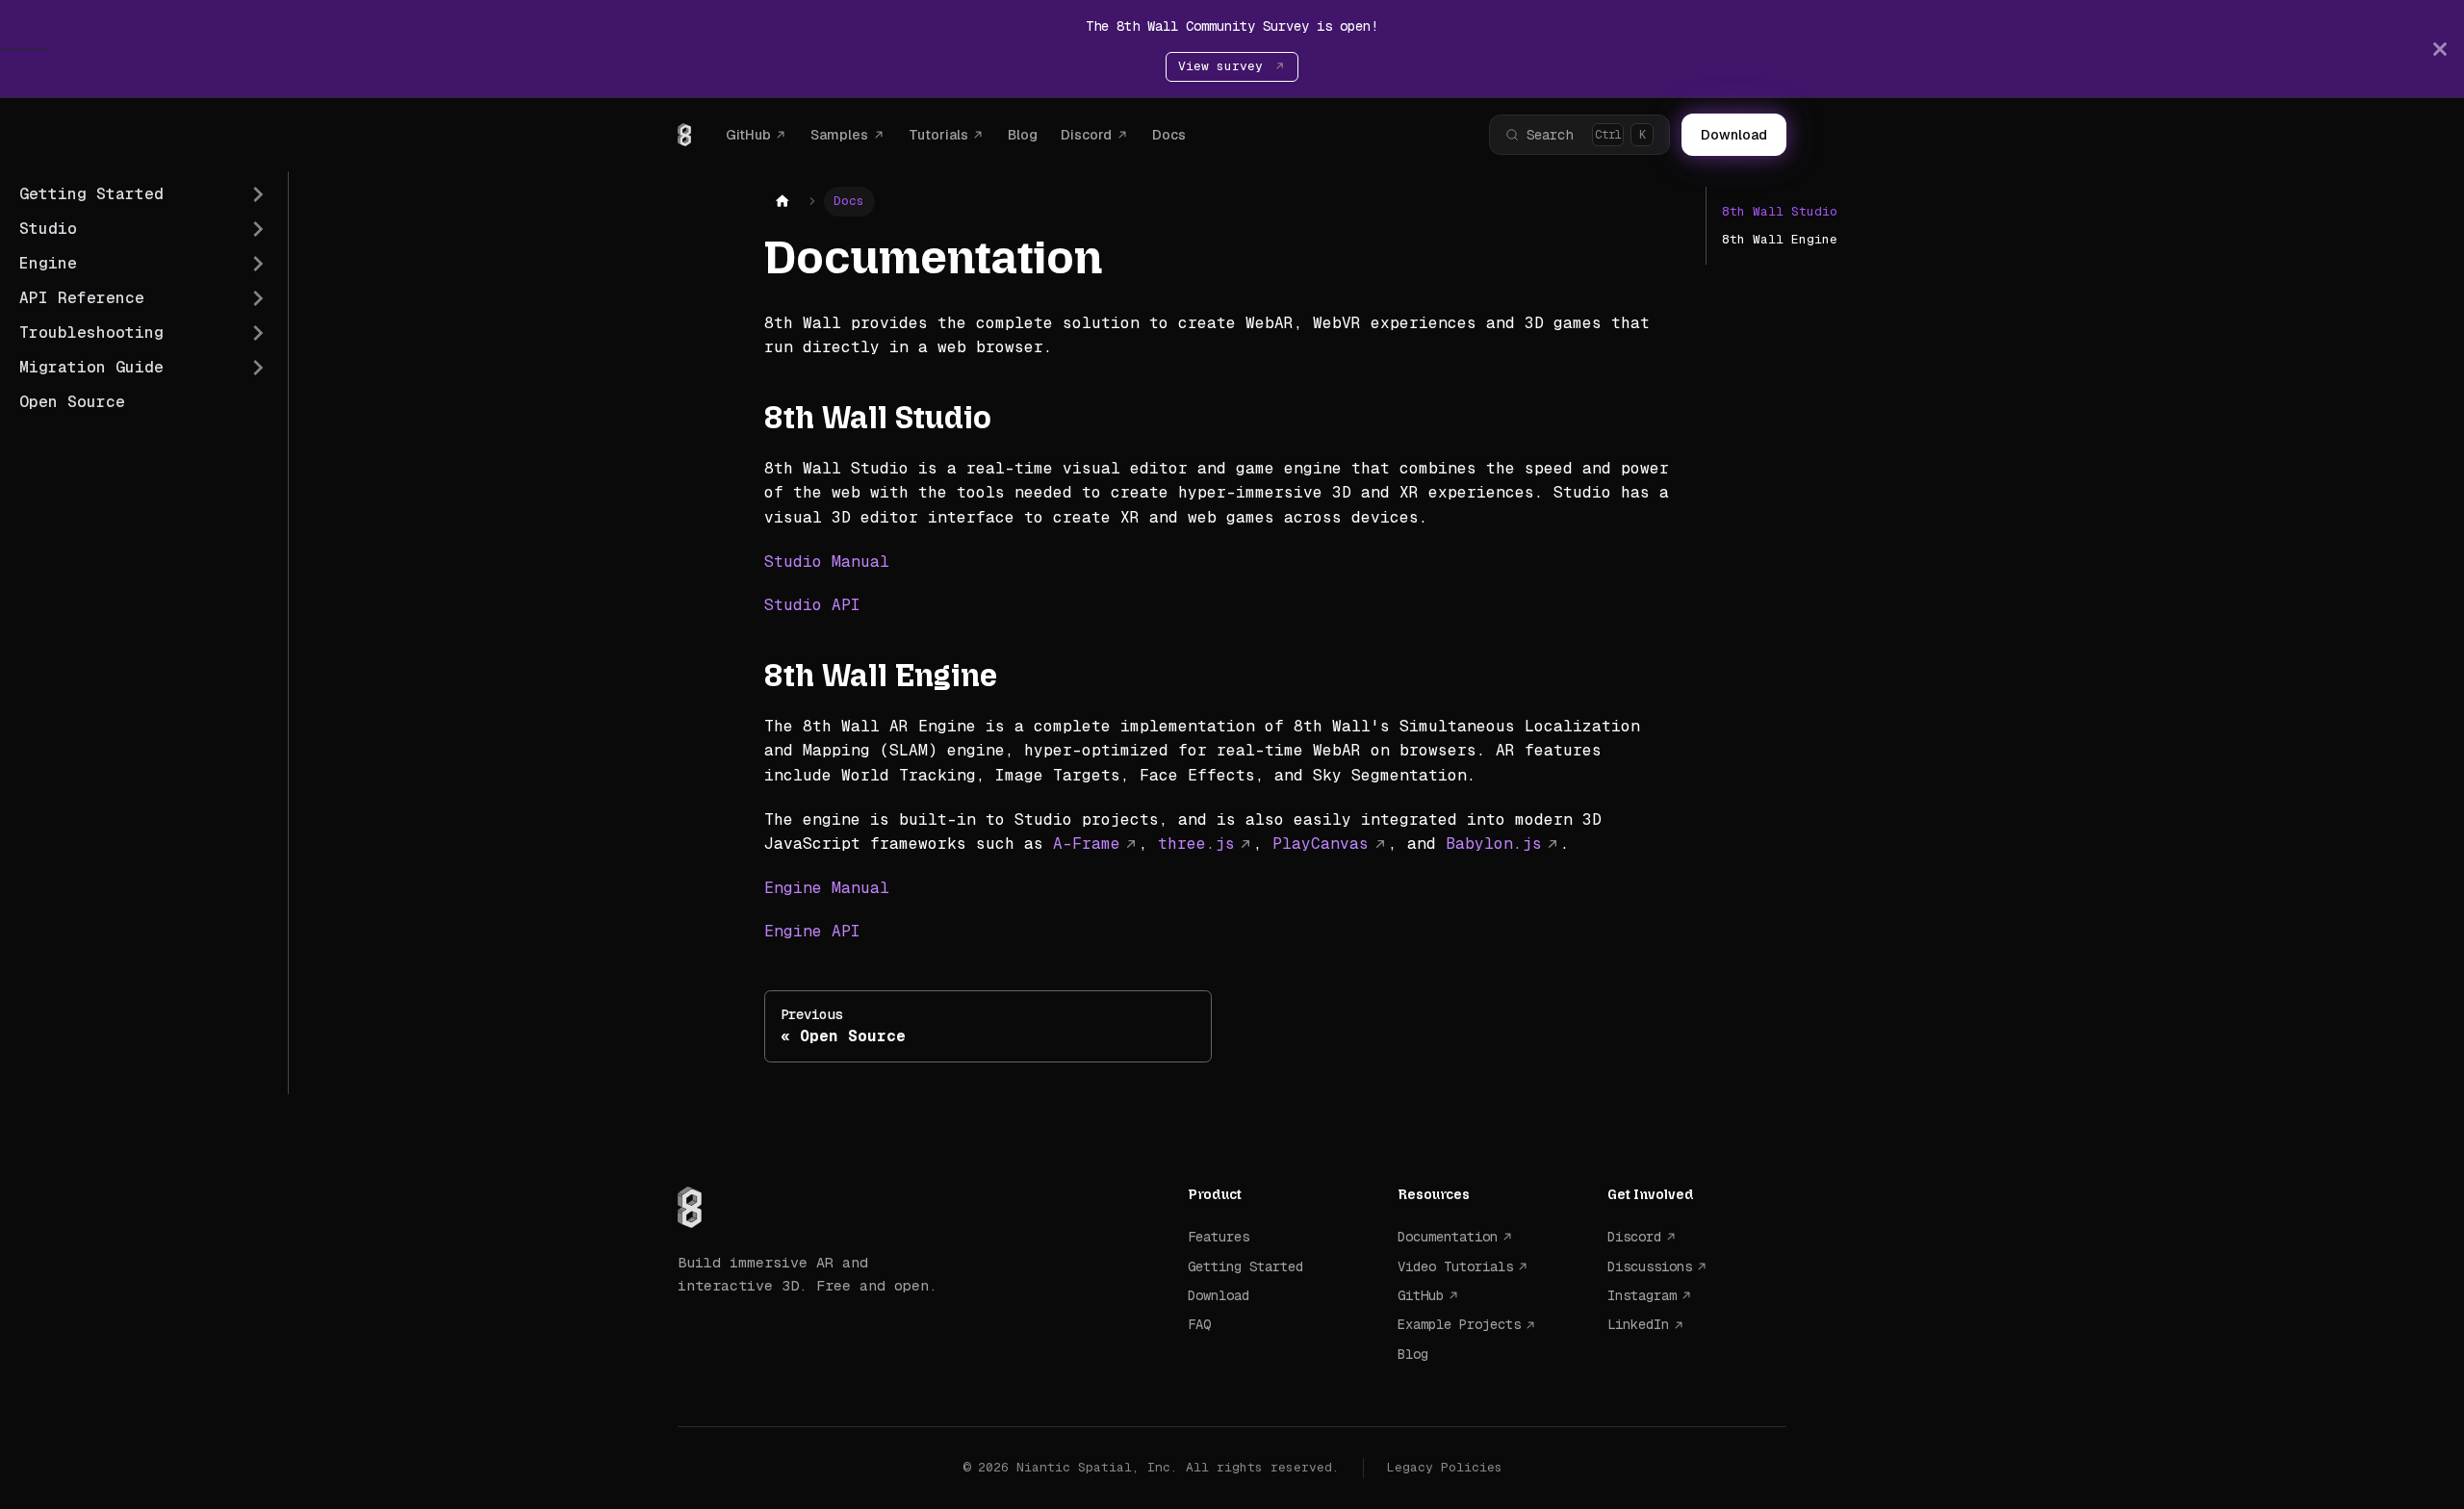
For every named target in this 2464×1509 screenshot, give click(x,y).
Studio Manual (827, 562)
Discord (1086, 135)
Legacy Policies (1445, 1467)
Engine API (812, 931)
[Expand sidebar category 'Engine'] (258, 264)
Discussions (1650, 1266)
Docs (1169, 135)
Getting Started (1245, 1266)
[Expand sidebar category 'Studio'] (258, 229)
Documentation (1448, 1237)
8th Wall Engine (1780, 239)
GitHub (748, 135)
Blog (1023, 135)
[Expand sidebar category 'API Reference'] (258, 298)
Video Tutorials (1455, 1266)
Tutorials (938, 135)
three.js (1196, 844)
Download (1734, 135)
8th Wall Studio (1780, 211)
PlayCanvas (1321, 844)
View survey (1224, 66)
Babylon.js (1494, 844)
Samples (839, 135)
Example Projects (1459, 1324)
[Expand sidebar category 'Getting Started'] (258, 194)
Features (1219, 1237)
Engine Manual (827, 888)
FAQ (1199, 1324)
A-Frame (1087, 844)
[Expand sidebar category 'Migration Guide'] (258, 368)
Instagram (1642, 1295)
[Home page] (783, 202)
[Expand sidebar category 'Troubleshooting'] (258, 333)
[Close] (2440, 49)
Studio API (812, 605)
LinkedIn (1638, 1324)
